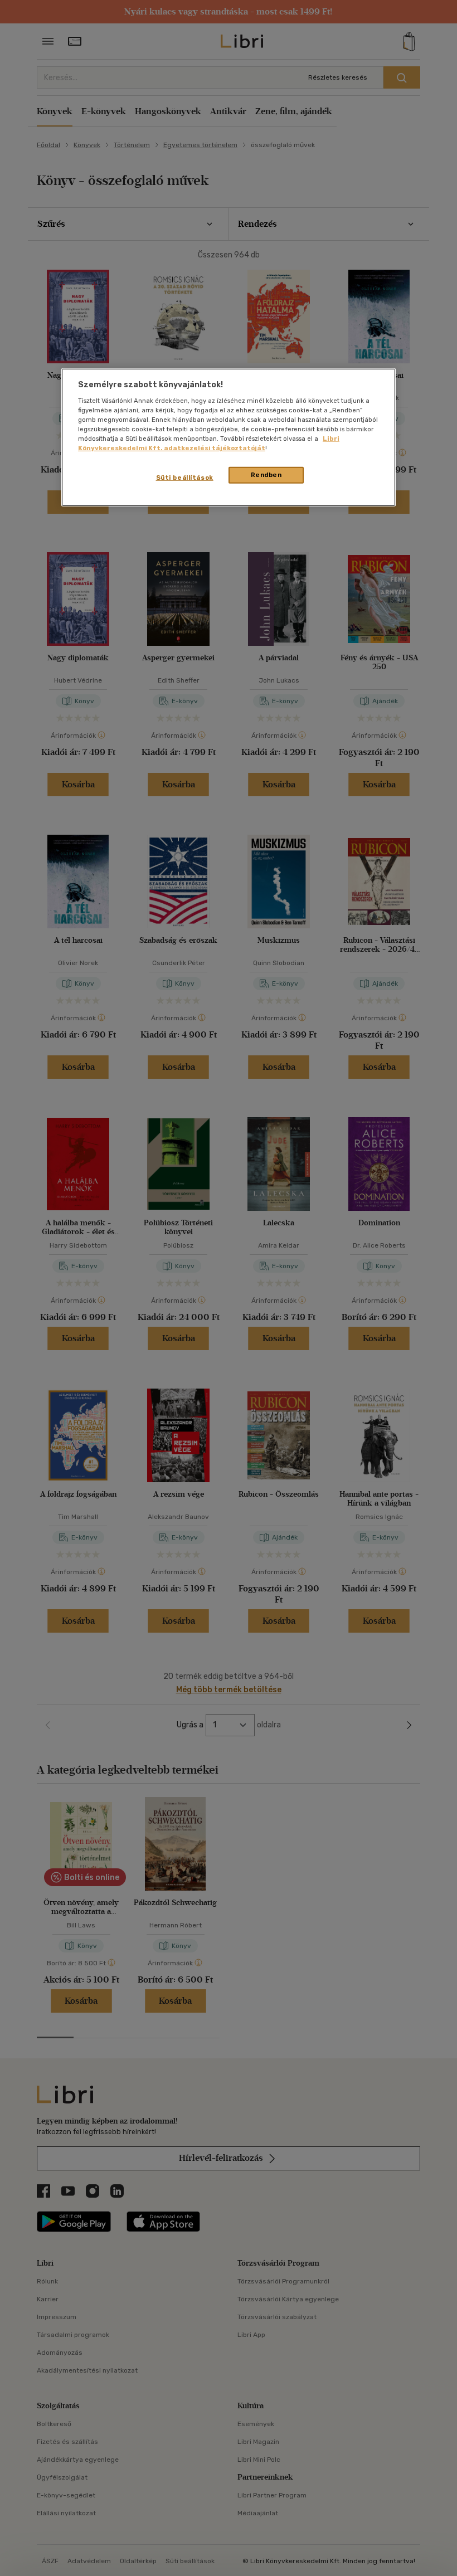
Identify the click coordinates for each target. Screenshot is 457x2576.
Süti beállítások (185, 478)
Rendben (266, 475)
